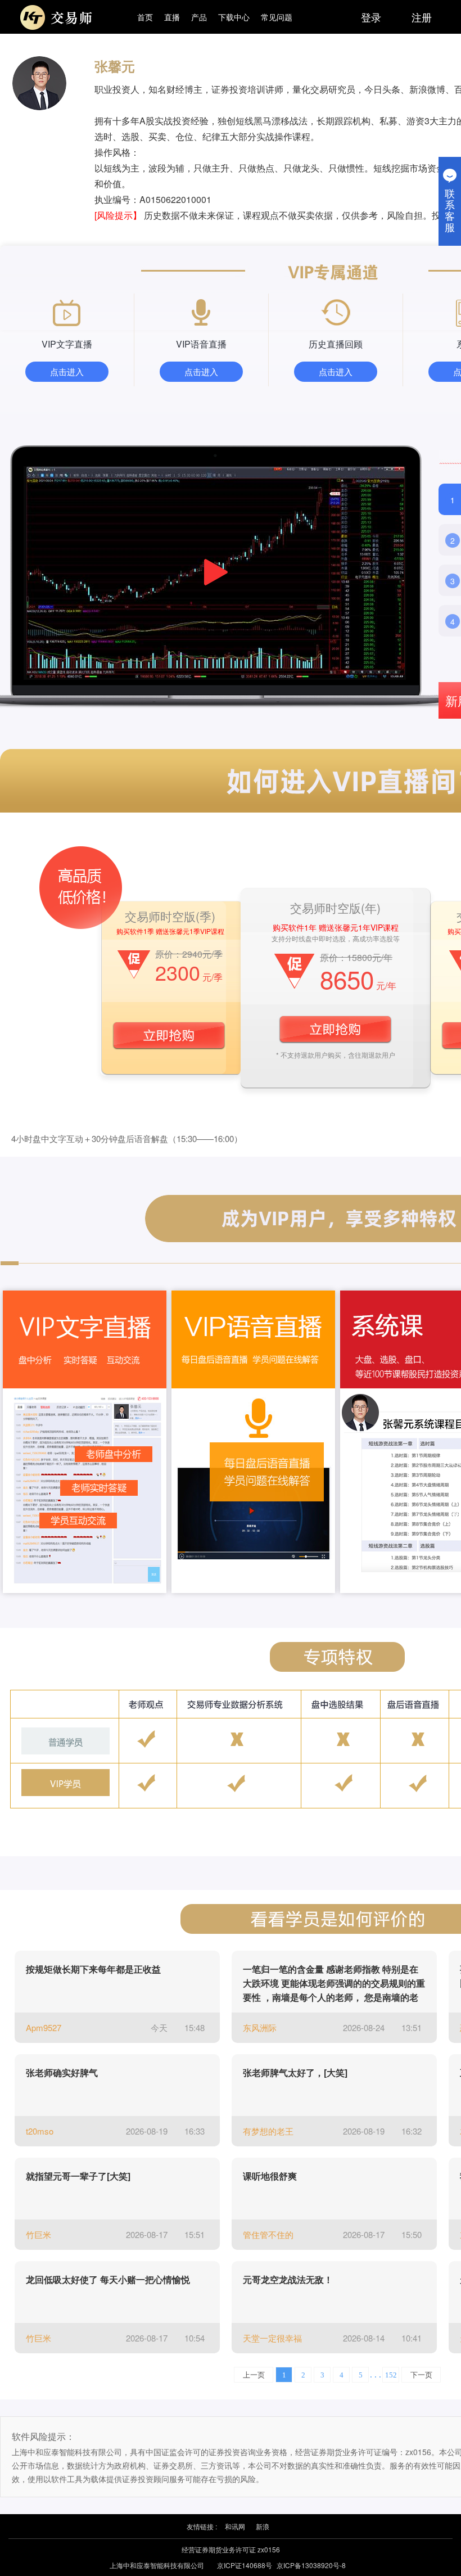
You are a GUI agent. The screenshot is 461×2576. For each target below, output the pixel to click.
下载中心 (234, 17)
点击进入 (67, 371)
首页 (145, 17)
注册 (422, 17)
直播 (172, 17)
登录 (371, 17)
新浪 (263, 2526)
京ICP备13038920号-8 (311, 2565)
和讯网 (235, 2526)
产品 (199, 17)
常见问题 (277, 17)
